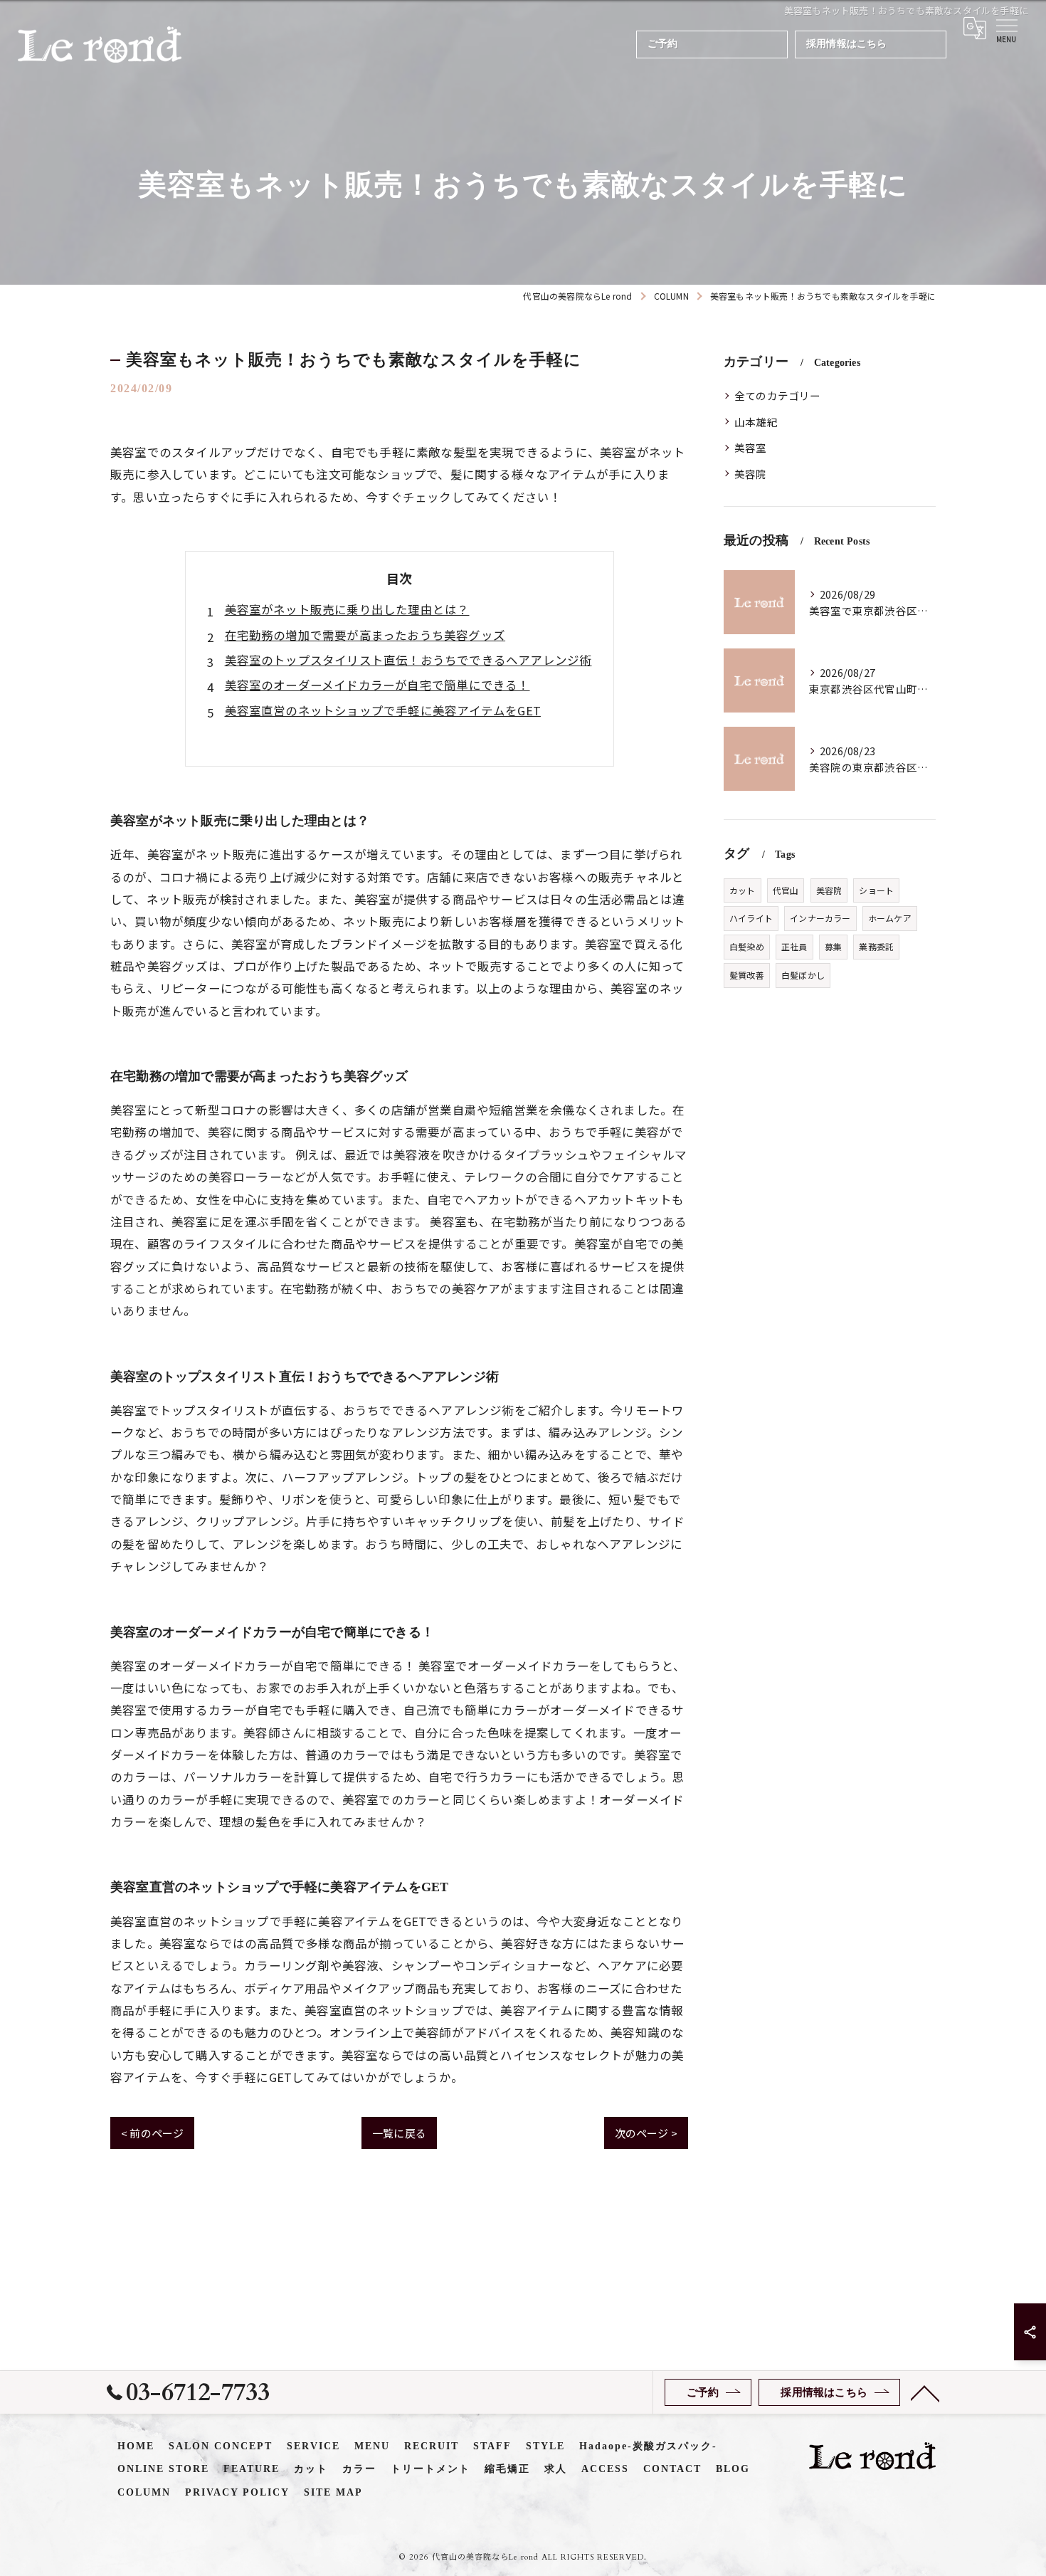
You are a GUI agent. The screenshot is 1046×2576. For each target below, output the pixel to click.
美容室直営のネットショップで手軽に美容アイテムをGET (383, 710)
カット (743, 890)
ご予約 (663, 44)
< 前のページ (152, 2133)
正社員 (794, 946)
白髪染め (747, 946)
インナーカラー (820, 918)
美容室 (751, 447)
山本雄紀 (756, 422)
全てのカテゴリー (778, 395)
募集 (833, 946)
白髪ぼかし (803, 975)
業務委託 (876, 946)
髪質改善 (747, 975)
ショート (876, 890)
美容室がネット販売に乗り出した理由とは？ (347, 609)
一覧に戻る (399, 2133)
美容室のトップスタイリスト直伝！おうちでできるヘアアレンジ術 (408, 660)
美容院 (751, 474)
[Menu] (1006, 28)
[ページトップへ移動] (925, 2392)
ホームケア (890, 918)
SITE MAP (333, 2492)
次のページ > (646, 2133)
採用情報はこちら (847, 44)
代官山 (786, 890)
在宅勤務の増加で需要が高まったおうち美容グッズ (365, 635)
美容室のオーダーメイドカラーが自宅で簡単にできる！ (377, 685)
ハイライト (751, 918)
